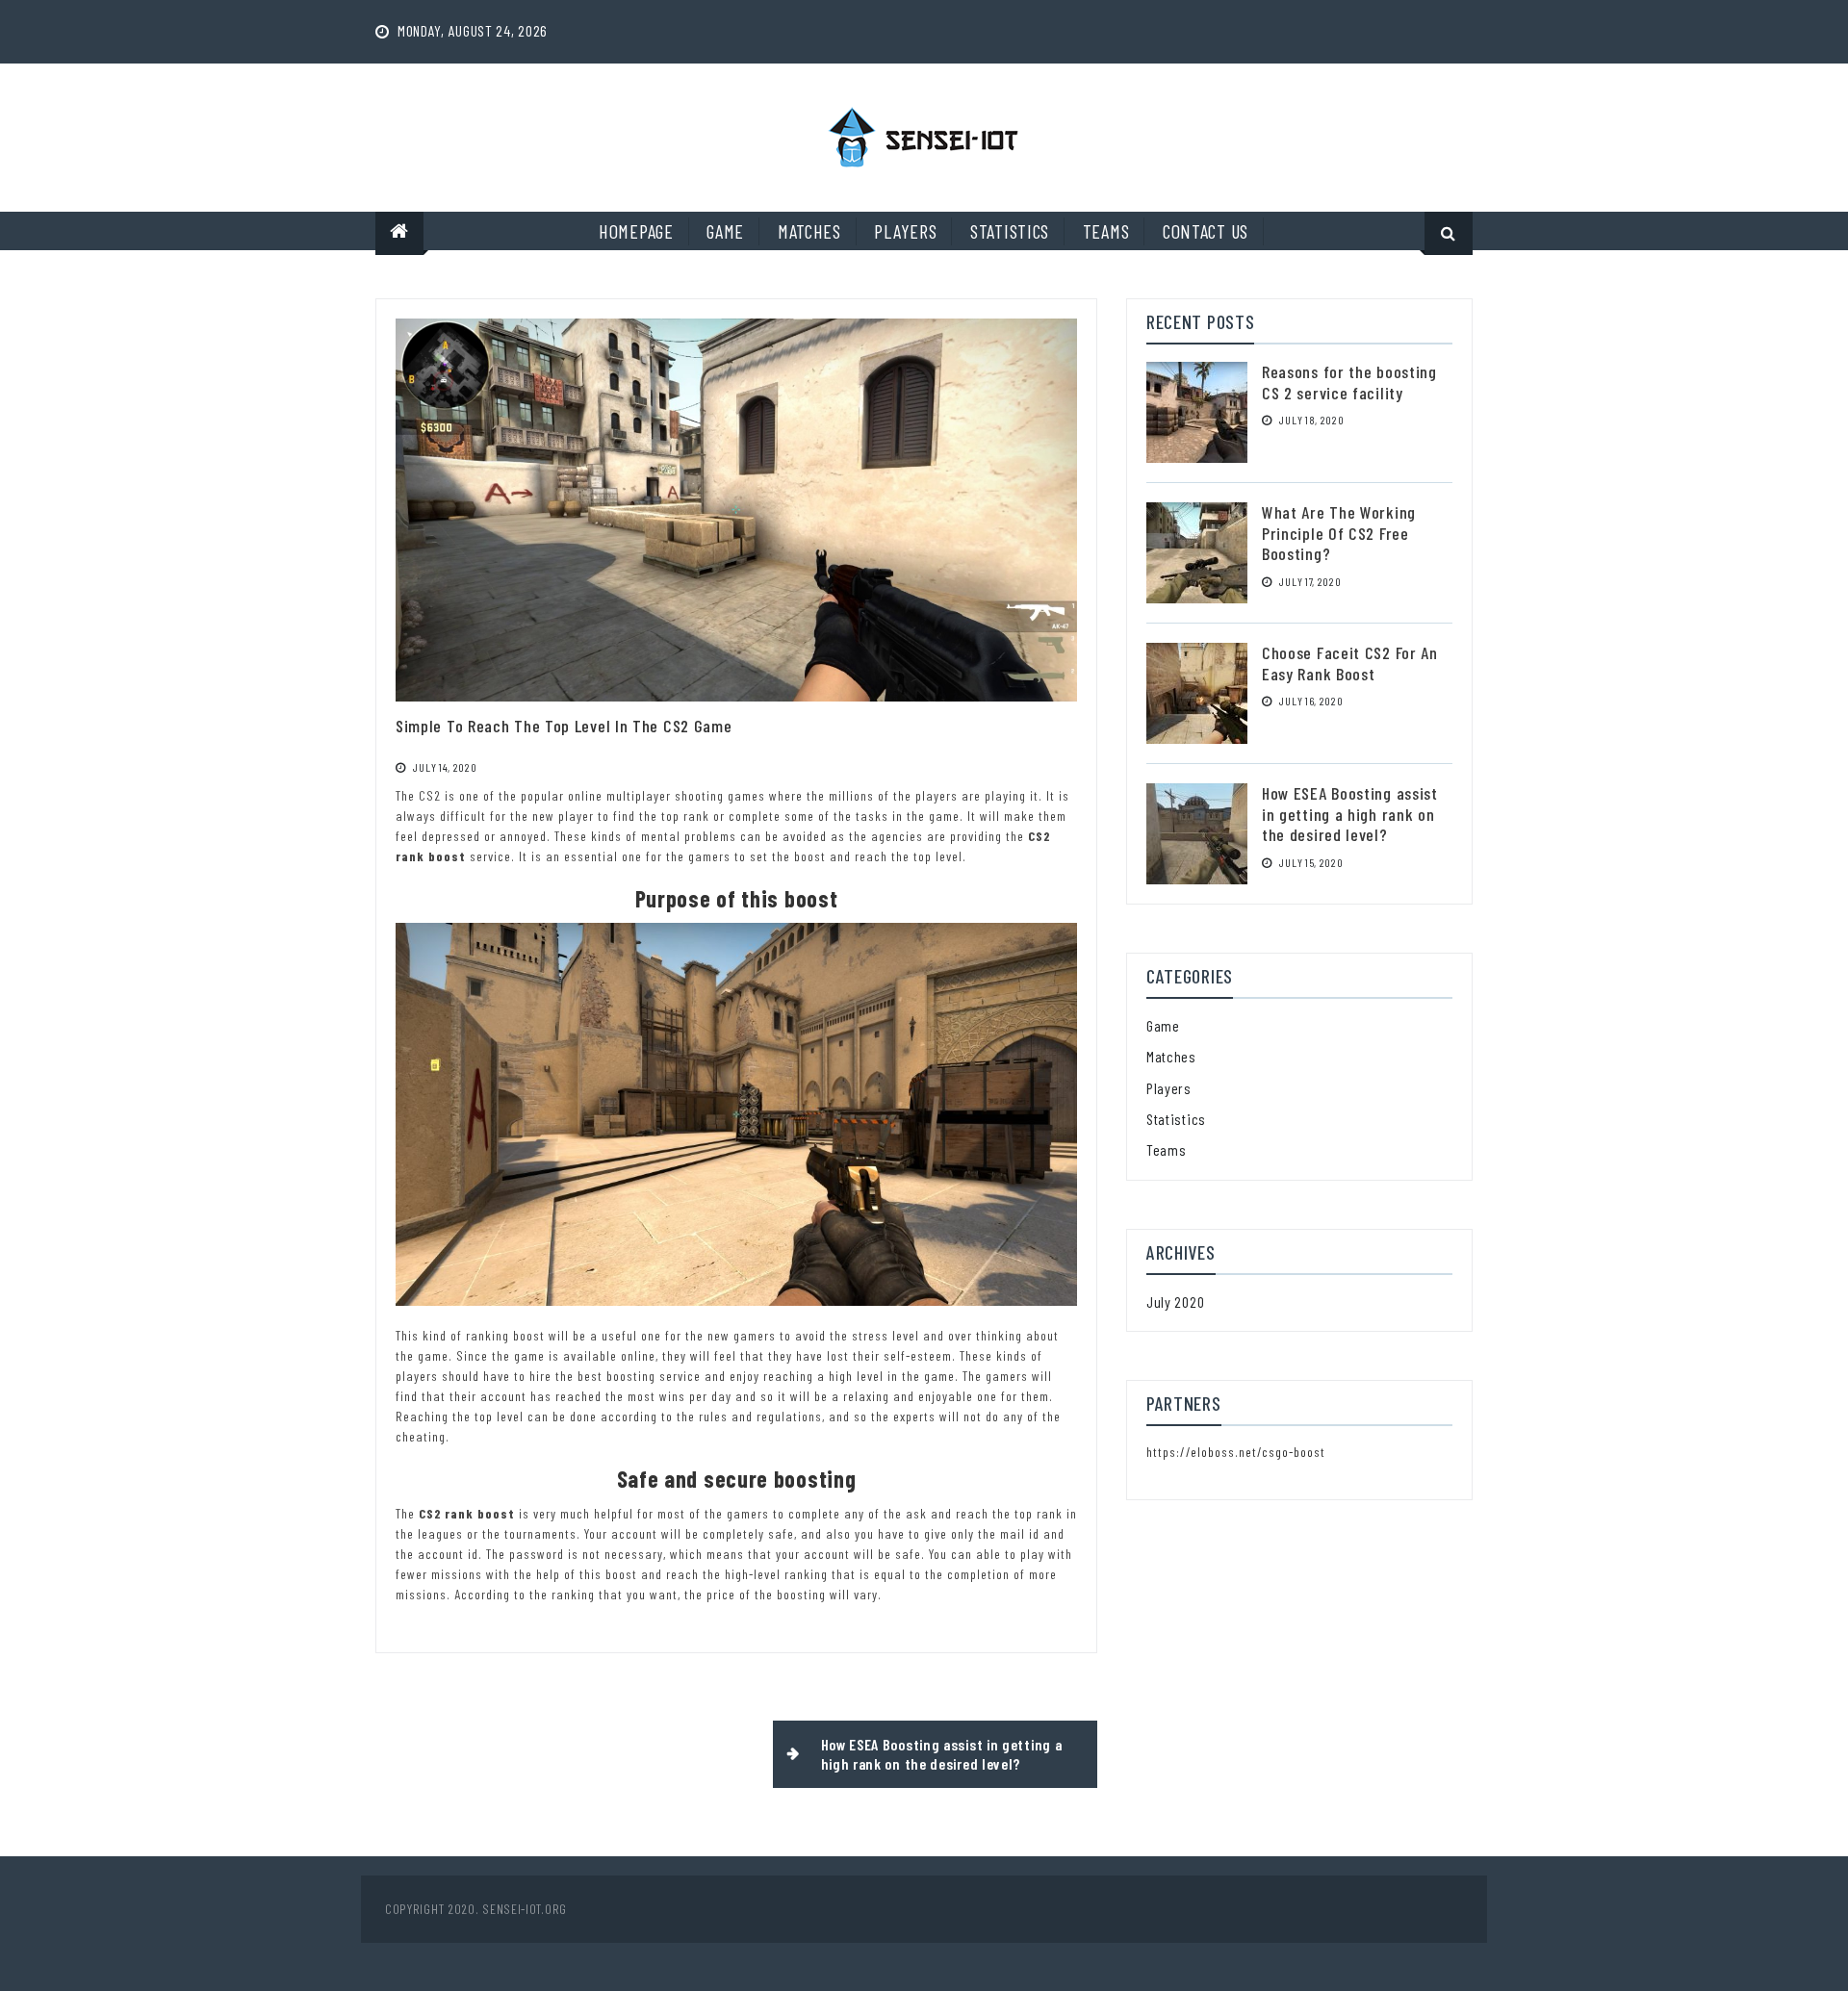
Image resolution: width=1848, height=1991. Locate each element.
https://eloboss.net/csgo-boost (1236, 1452)
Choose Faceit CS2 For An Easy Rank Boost (1350, 663)
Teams (1106, 231)
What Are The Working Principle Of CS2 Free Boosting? (1339, 533)
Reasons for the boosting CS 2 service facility (1349, 382)
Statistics (1010, 231)
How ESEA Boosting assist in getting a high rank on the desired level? (942, 1754)
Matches (809, 231)
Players (905, 231)
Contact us (1206, 231)
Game (725, 231)
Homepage (636, 231)
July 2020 (1175, 1302)
